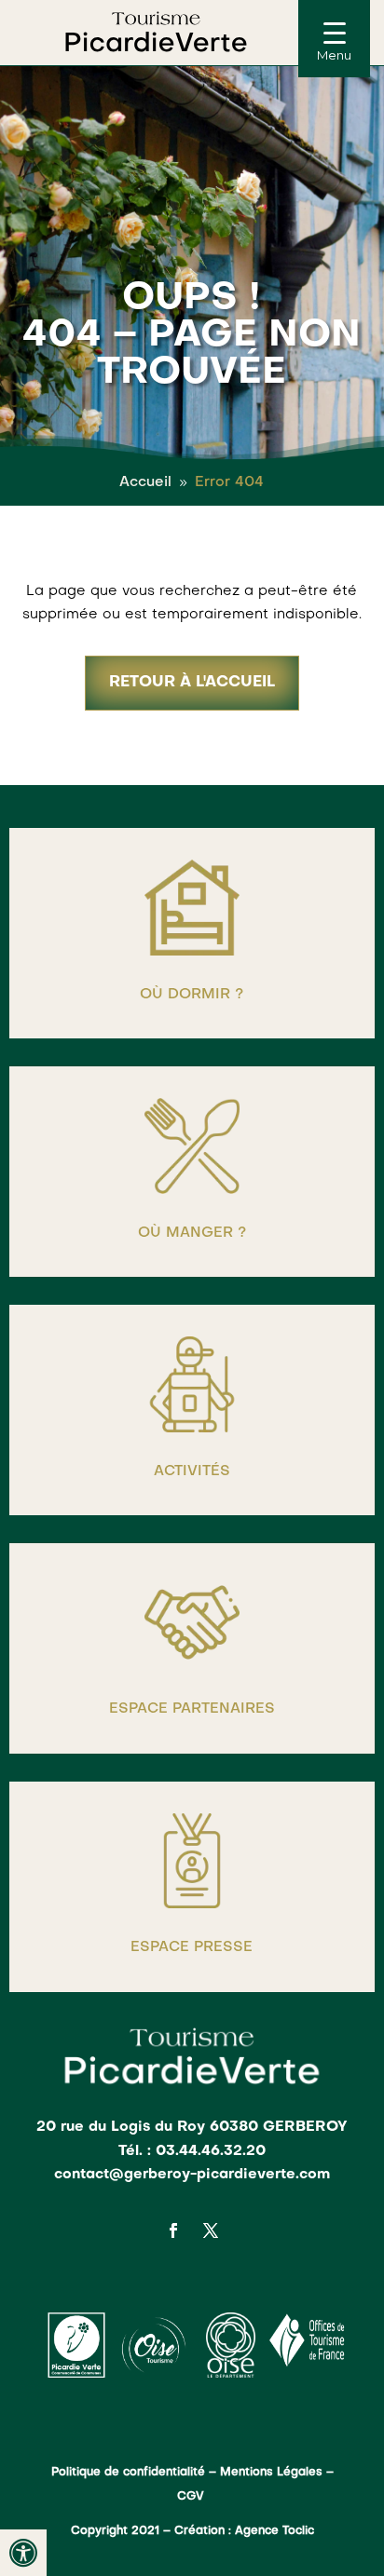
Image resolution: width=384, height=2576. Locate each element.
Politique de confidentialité (128, 2473)
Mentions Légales (271, 2473)
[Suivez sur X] (211, 2230)
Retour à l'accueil (192, 683)
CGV (192, 2497)
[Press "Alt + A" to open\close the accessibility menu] (23, 2553)
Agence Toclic (274, 2531)
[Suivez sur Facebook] (173, 2230)
